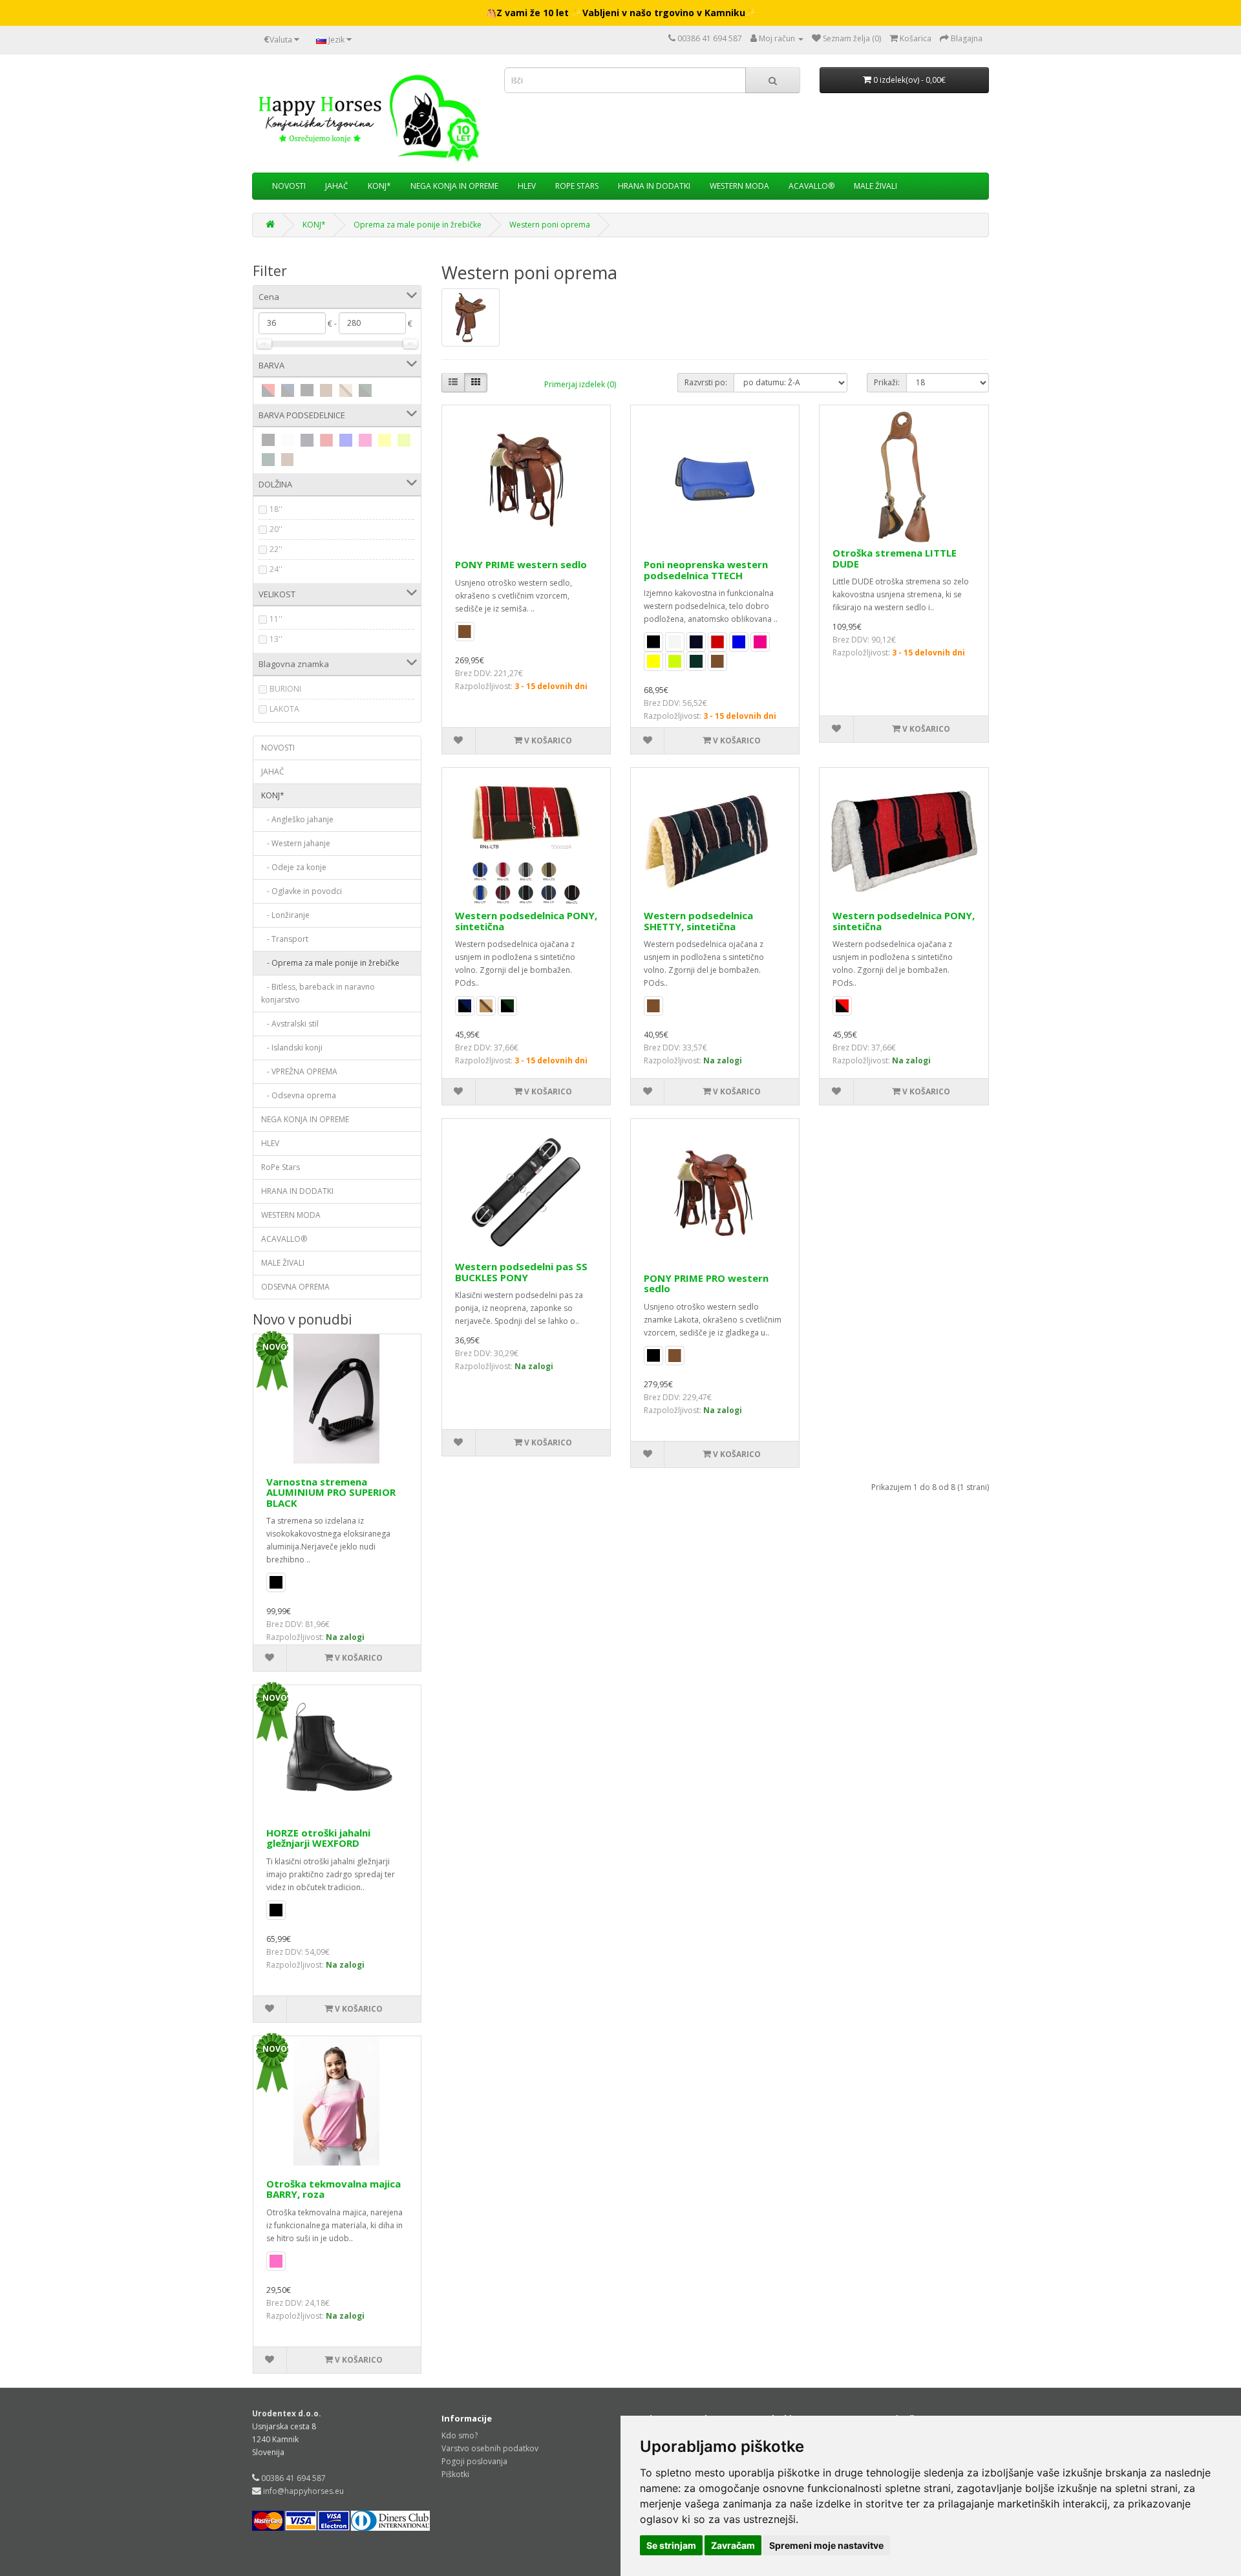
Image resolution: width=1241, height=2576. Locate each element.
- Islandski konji (292, 1048)
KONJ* (379, 186)
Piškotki (455, 2474)
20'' (276, 529)
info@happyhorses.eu (303, 2491)
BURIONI (285, 689)
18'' (276, 509)
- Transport (285, 939)
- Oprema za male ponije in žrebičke (330, 963)
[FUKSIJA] (365, 440)
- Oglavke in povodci (302, 891)
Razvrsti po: (706, 382)
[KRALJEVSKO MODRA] (346, 440)
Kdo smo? (460, 2435)
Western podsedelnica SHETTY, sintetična (698, 921)
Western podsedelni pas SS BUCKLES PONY (521, 1272)
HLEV (527, 186)
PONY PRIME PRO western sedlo (706, 1283)
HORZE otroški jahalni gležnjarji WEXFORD (318, 1838)
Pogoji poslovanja (474, 2461)
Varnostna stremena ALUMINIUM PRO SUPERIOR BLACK (331, 1492)
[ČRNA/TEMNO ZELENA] (365, 390)
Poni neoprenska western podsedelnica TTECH (706, 570)
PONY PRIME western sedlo (521, 564)
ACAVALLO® (811, 186)
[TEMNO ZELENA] (268, 460)
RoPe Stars (577, 186)
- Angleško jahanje (297, 819)
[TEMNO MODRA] (307, 440)
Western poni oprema (550, 225)
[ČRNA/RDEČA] (268, 390)
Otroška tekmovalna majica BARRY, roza (334, 2189)
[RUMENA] (385, 440)
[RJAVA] (326, 390)
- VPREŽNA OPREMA (299, 1071)
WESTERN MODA (739, 186)
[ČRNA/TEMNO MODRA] (288, 390)
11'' (276, 619)
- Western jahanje (296, 843)
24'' (276, 569)
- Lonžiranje (285, 915)
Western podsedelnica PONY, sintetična (526, 921)
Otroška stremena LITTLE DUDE (895, 558)
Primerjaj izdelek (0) (580, 384)
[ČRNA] (307, 390)
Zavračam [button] (733, 2545)
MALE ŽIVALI (875, 186)
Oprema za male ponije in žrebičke (418, 225)
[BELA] (288, 440)
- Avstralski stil (290, 1024)
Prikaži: (887, 382)
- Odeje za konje (294, 867)
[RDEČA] (326, 440)
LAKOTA (284, 709)
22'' (276, 549)
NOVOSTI (289, 186)
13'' (276, 639)
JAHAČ (337, 186)
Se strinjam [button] (671, 2545)
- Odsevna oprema (299, 1095)
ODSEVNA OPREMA (295, 1287)
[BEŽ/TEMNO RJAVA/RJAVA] (346, 390)
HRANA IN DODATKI (654, 186)
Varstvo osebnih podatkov (490, 2448)
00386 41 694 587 (293, 2478)
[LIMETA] (404, 440)
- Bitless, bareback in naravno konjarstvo (318, 993)
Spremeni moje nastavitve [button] (826, 2545)
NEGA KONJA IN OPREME (454, 186)
